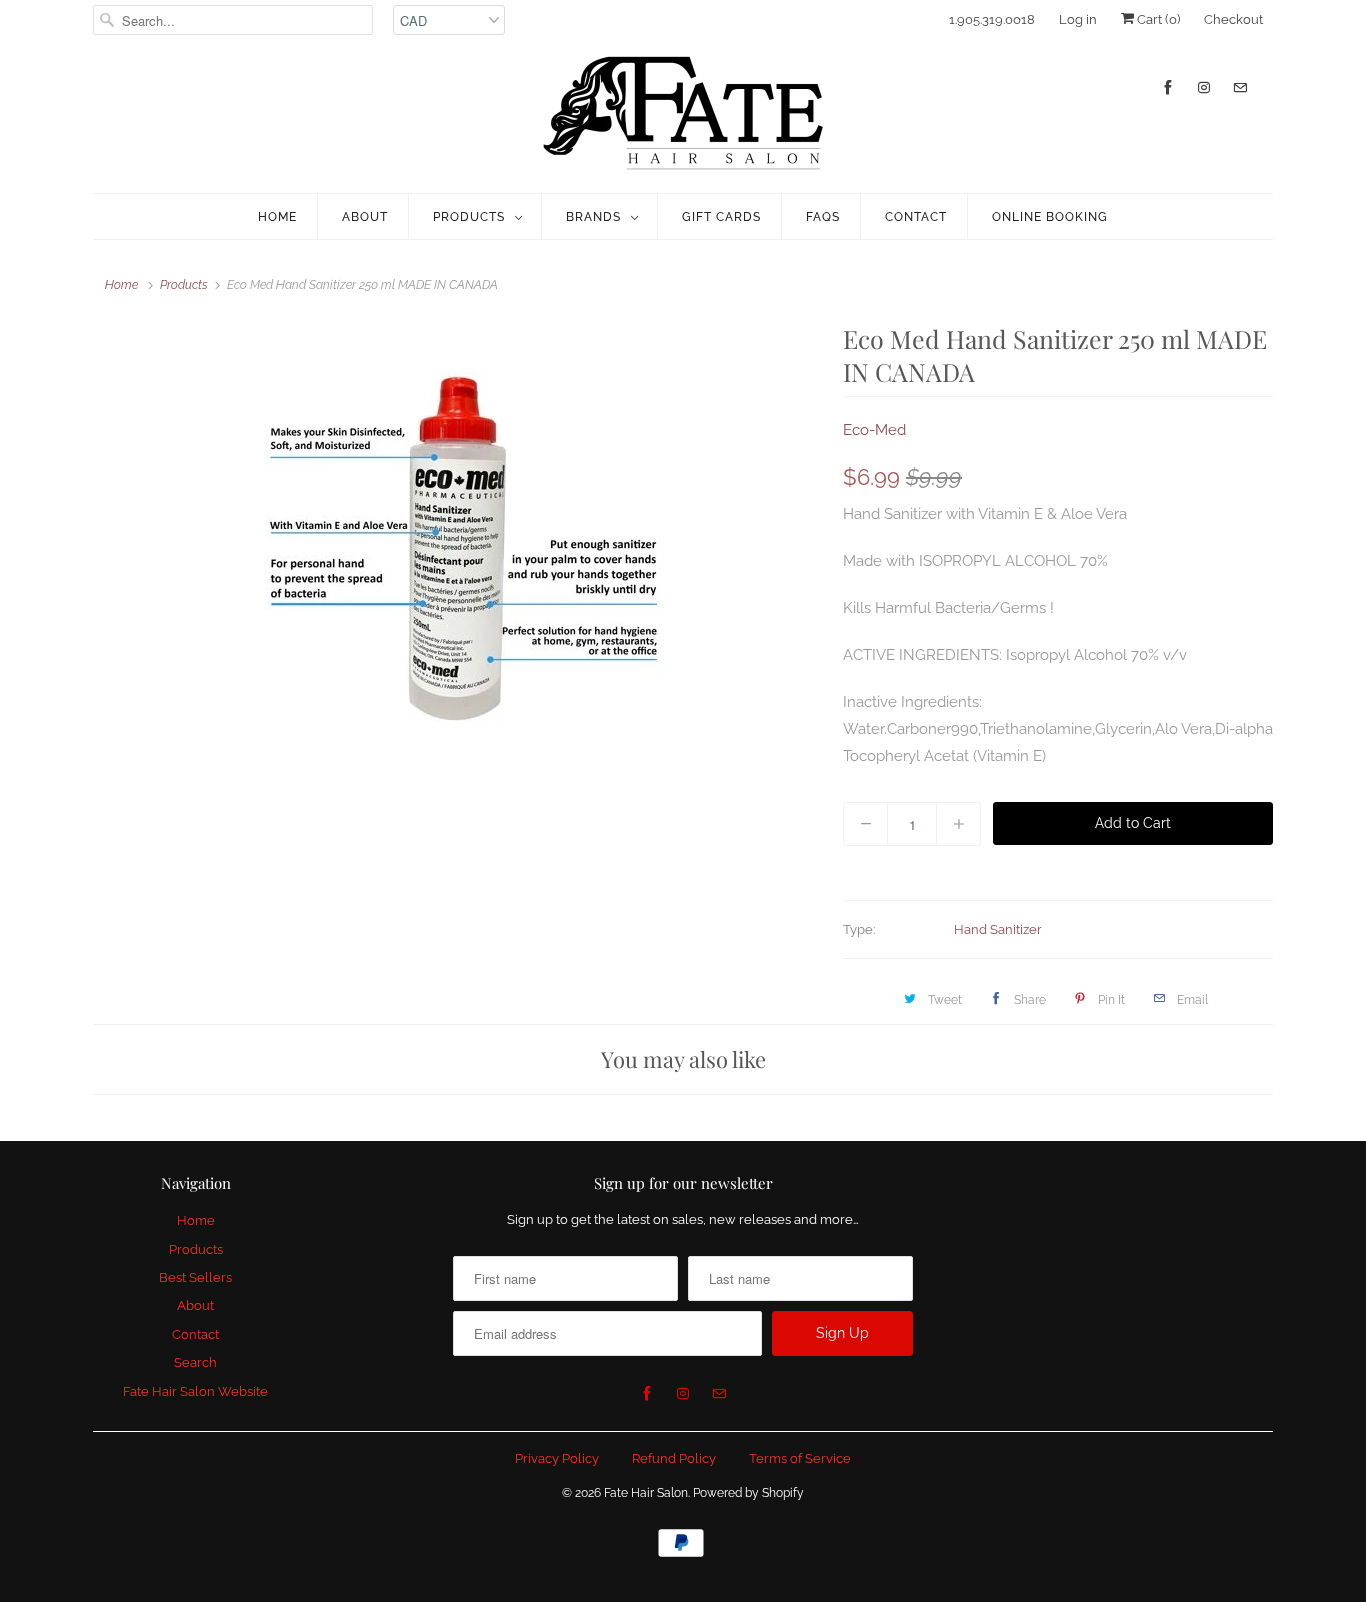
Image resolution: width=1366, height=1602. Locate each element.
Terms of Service (800, 1458)
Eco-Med (874, 430)
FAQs (823, 217)
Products (469, 217)
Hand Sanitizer (998, 929)
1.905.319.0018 (992, 19)
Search (195, 1362)
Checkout (1233, 19)
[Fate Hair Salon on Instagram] (1204, 87)
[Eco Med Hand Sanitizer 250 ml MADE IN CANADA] (458, 548)
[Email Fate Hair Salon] (1240, 87)
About (365, 217)
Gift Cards (721, 217)
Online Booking (1050, 217)
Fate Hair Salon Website (195, 1391)
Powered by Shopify (748, 1493)
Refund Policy (674, 1458)
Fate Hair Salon (646, 1493)
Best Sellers (195, 1277)
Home (277, 217)
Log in (1078, 19)
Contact (916, 217)
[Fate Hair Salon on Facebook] (1168, 87)
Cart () (1157, 19)
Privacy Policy (557, 1458)
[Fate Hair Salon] (683, 114)
